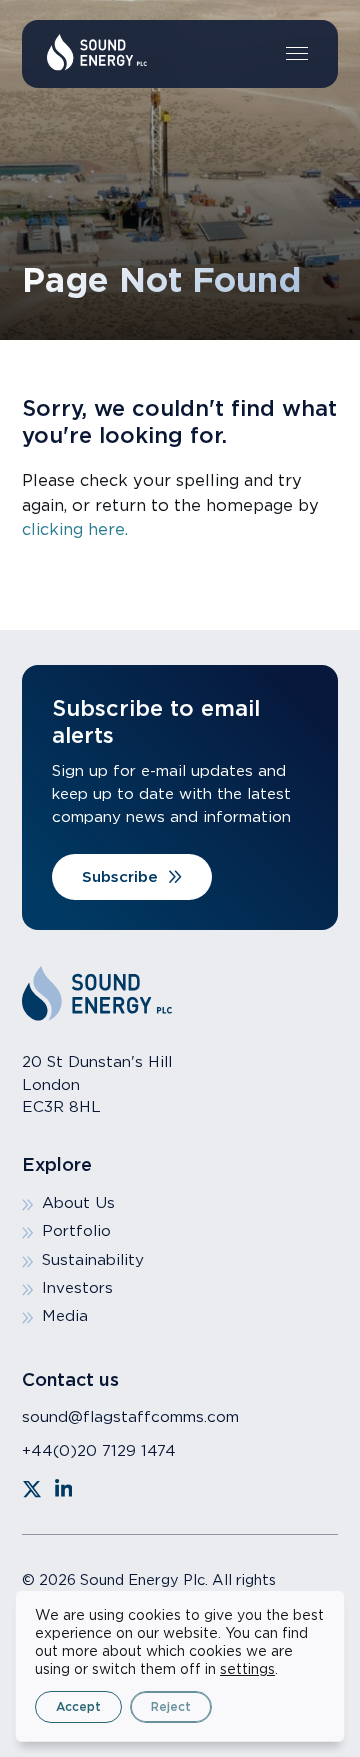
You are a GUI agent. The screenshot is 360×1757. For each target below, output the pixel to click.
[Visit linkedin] (64, 1489)
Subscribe (120, 876)
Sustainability (93, 1259)
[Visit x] (32, 1489)
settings (247, 1669)
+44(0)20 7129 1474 (99, 1450)
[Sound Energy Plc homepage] (97, 52)
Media (65, 1315)
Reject (171, 1706)
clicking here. (75, 529)
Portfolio (76, 1230)
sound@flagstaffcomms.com (130, 1416)
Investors (77, 1287)
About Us (78, 1202)
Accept (78, 1706)
